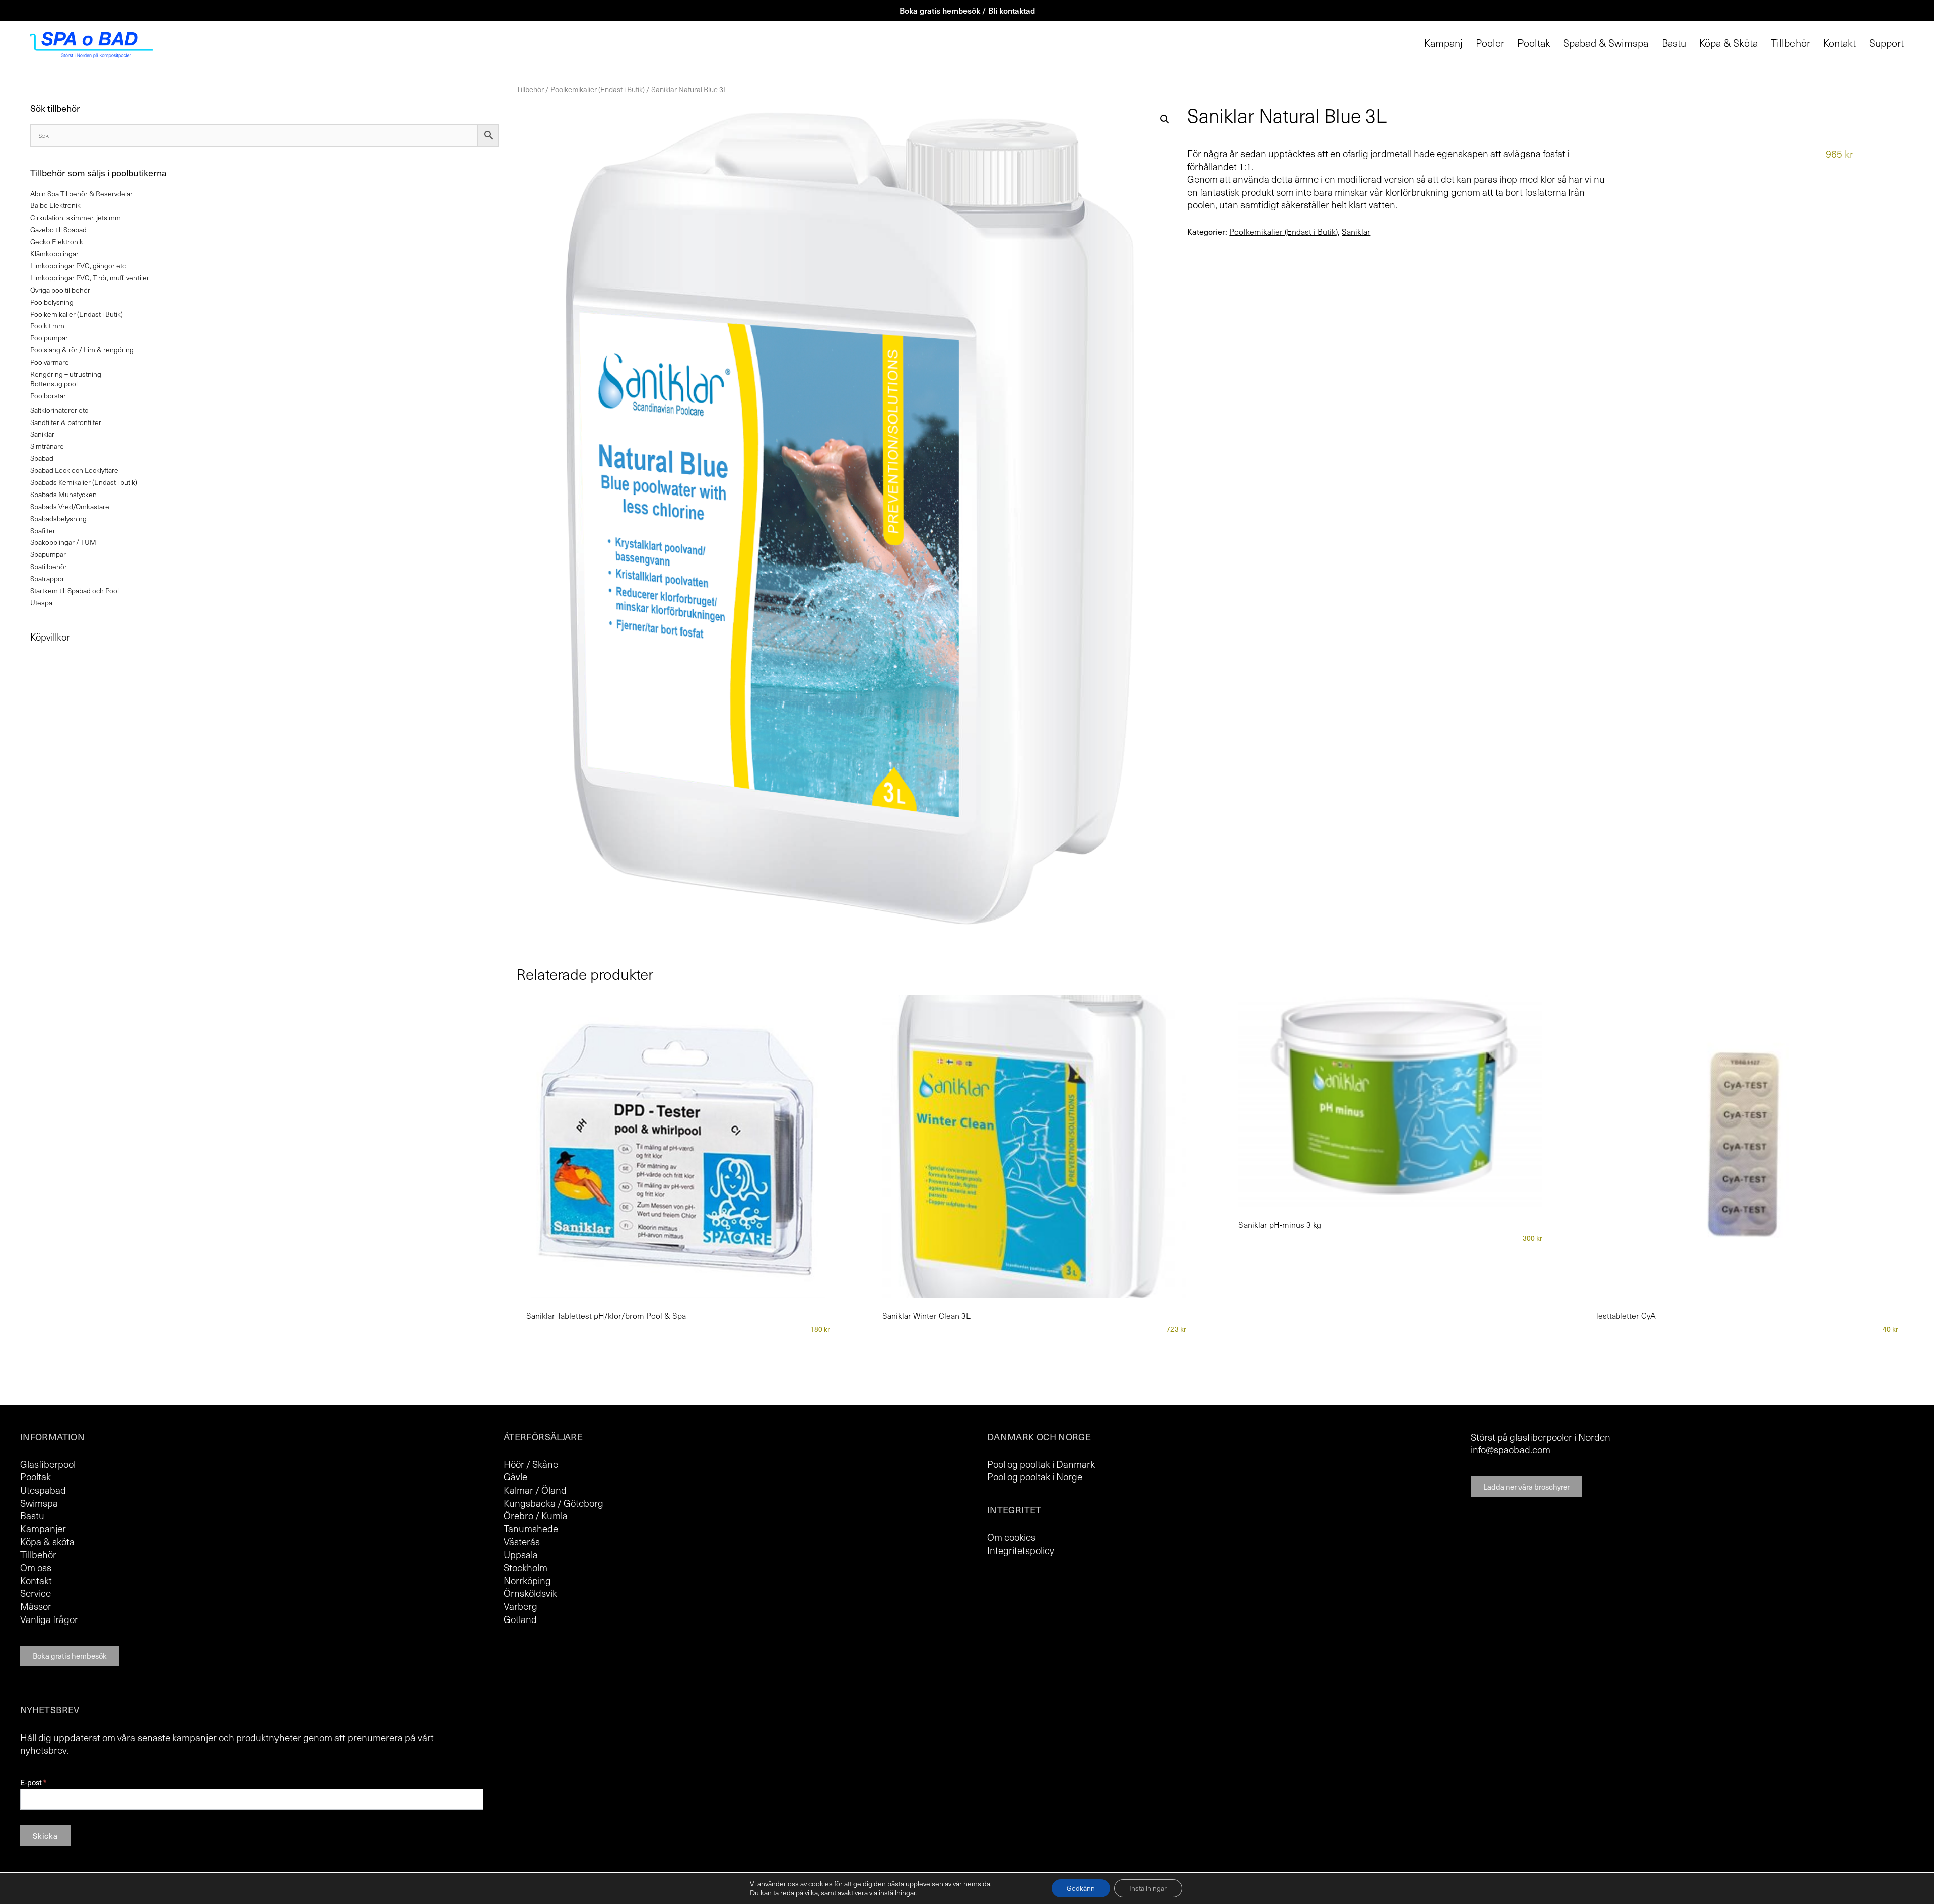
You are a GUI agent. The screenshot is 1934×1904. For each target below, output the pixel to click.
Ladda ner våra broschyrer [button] (1527, 1487)
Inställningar (1148, 1888)
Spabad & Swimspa (1606, 43)
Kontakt (1840, 43)
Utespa (41, 603)
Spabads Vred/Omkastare (70, 506)
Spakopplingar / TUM (63, 542)
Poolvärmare (50, 362)
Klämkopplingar (54, 254)
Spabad (42, 458)
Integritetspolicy (1021, 1550)
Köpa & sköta (47, 1541)
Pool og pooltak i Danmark (1041, 1464)
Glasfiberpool (48, 1464)
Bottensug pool (54, 383)
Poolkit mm (47, 326)
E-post (33, 1782)
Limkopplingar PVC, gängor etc (78, 266)
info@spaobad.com (1510, 1449)
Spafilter (43, 531)
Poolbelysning (52, 302)
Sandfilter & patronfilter (66, 422)
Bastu (1674, 43)
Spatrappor (47, 578)
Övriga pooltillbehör (60, 290)
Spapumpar (48, 554)
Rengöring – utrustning (66, 374)
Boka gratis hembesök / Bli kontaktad (967, 10)
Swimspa (39, 1503)
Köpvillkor (50, 637)
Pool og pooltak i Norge (1035, 1476)
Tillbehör (1790, 43)
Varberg (521, 1606)
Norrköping (527, 1580)
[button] (1165, 119)
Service (36, 1593)
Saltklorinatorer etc (59, 410)
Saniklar (1356, 232)
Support (1886, 43)
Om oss (36, 1567)
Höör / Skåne (531, 1464)
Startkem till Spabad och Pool (75, 590)
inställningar (897, 1893)
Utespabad (43, 1490)
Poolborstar (48, 396)
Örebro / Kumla (536, 1515)
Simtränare (47, 446)
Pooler (1490, 43)
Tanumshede (531, 1528)
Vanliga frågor (49, 1619)
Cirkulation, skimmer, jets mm (76, 217)
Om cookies (1011, 1537)
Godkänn (1081, 1888)
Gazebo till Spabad (58, 229)
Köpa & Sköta (1729, 43)
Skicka (45, 1836)
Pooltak (1534, 43)
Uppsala (521, 1554)
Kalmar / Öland (535, 1490)
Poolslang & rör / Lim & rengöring (82, 350)
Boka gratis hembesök (70, 1656)
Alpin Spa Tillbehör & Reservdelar (82, 194)
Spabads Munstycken (63, 494)
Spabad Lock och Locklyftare (74, 470)
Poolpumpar (49, 338)
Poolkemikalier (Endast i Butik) (598, 89)
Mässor (36, 1606)
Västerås (522, 1541)
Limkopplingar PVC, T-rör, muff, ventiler (90, 278)
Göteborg (583, 1503)
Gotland (520, 1619)
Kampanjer (43, 1528)
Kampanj (1443, 43)
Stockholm (526, 1567)
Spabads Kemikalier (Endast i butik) (84, 482)
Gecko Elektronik (57, 241)
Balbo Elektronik (55, 205)
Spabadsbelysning (58, 518)
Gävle (515, 1476)
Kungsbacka (530, 1503)
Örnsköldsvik (530, 1593)
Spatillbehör (49, 566)
